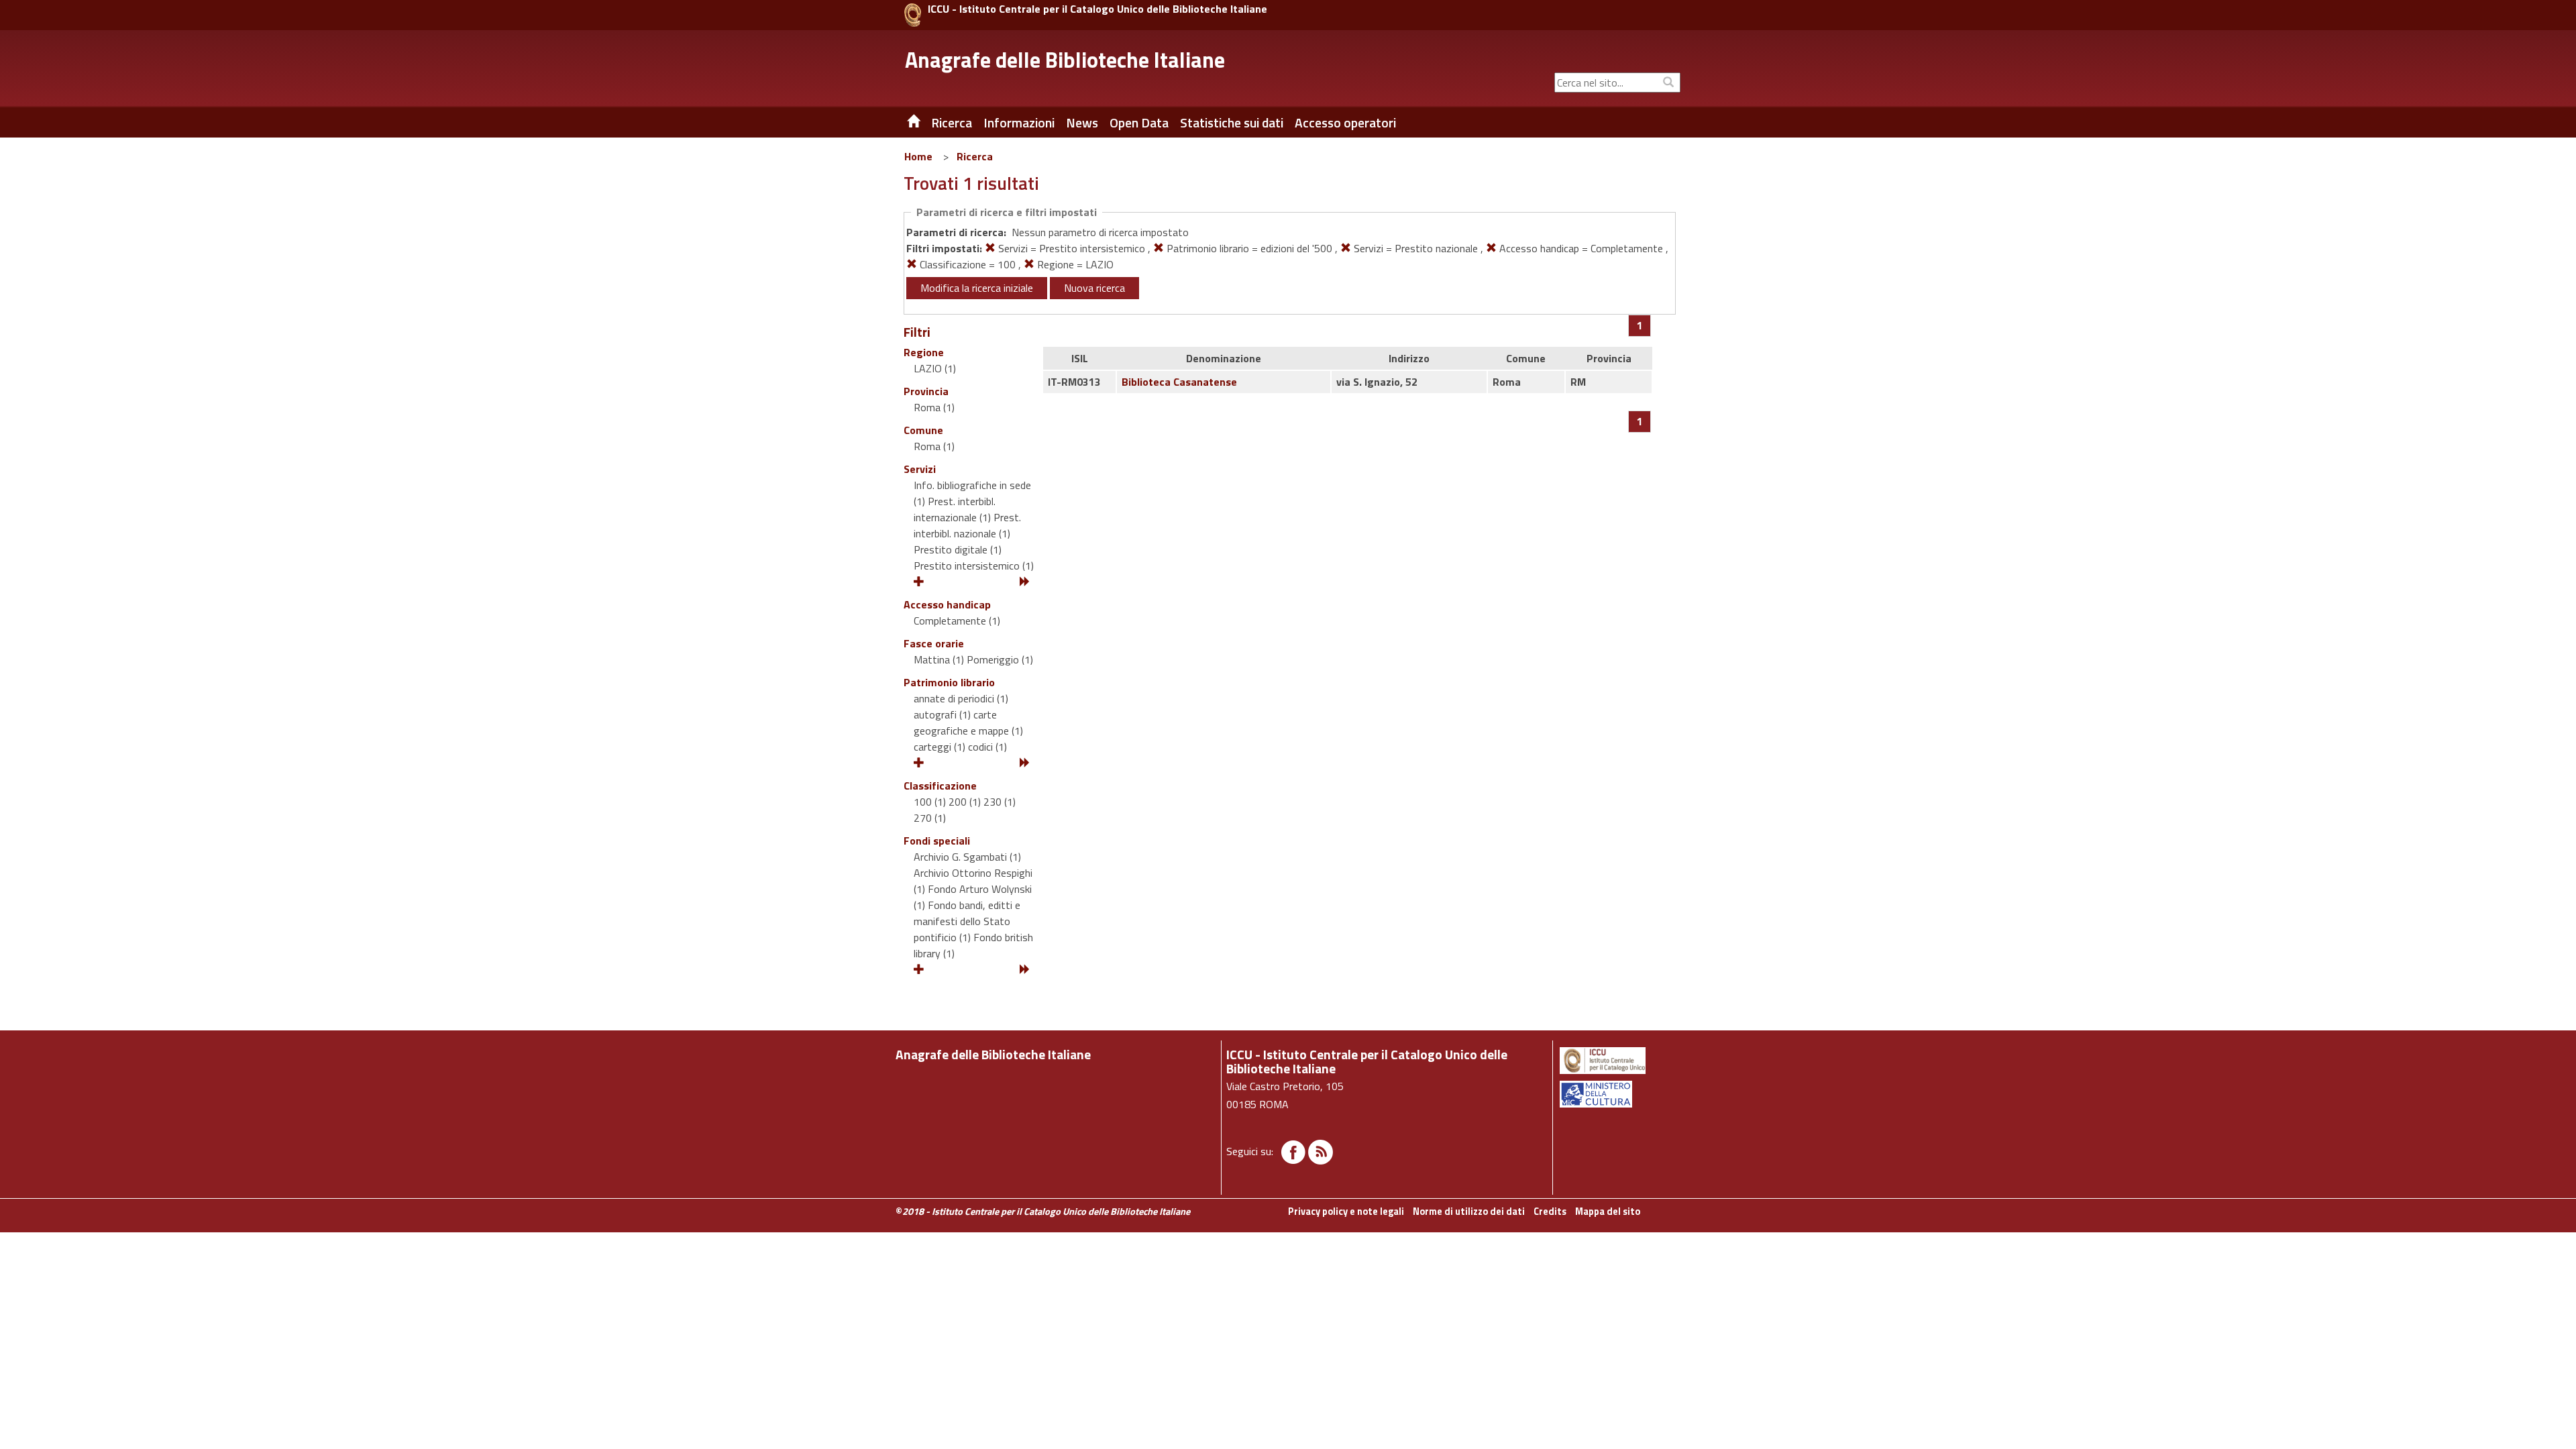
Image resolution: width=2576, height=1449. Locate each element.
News (1082, 123)
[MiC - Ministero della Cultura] (1619, 1094)
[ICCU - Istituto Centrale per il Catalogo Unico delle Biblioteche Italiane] (913, 15)
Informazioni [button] (1019, 123)
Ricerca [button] (952, 123)
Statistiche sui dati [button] (1232, 123)
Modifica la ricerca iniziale (977, 288)
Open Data (1139, 123)
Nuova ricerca (1094, 288)
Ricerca (975, 156)
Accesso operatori (1345, 123)
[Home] (904, 123)
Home (918, 156)
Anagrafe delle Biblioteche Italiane (1065, 60)
